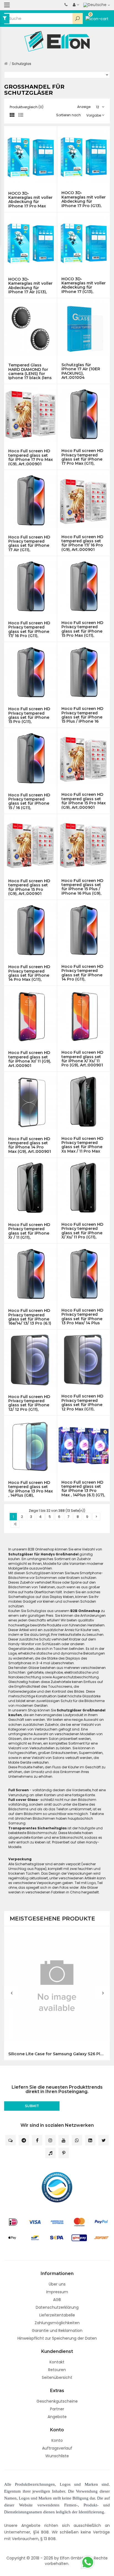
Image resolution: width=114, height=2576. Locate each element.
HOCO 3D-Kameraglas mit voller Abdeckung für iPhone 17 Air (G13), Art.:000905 (30, 286)
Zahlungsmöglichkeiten (57, 2323)
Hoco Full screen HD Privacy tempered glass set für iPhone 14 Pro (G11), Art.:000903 (82, 973)
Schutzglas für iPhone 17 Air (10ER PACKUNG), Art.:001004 (81, 371)
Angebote (57, 2417)
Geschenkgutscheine (57, 2401)
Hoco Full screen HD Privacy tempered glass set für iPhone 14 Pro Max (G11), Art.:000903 (29, 973)
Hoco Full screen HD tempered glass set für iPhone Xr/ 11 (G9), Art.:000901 (30, 1059)
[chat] (11, 2140)
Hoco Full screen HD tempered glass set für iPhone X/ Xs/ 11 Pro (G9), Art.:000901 (82, 1059)
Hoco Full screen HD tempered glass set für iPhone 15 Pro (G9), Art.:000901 (29, 887)
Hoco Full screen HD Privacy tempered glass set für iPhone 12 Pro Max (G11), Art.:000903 (82, 1402)
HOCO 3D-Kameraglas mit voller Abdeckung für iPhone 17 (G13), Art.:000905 (84, 285)
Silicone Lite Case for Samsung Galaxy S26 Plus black (57, 2054)
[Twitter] (103, 2140)
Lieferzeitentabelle (57, 2315)
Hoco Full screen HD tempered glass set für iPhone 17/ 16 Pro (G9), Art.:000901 (82, 543)
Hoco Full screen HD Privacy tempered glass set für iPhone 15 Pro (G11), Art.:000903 (29, 715)
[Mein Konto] (76, 5)
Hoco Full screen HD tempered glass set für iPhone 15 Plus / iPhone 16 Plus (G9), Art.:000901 (82, 887)
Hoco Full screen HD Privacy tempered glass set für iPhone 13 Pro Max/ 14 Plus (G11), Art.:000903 (82, 1317)
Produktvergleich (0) (27, 107)
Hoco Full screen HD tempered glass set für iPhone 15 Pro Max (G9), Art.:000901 (84, 801)
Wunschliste (57, 2456)
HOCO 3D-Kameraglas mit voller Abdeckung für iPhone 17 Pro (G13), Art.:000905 (84, 199)
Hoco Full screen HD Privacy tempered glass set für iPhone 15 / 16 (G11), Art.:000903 (29, 801)
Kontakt (57, 2362)
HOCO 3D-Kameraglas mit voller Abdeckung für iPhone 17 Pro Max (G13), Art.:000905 (30, 200)
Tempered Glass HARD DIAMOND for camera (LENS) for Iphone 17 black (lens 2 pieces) (30, 371)
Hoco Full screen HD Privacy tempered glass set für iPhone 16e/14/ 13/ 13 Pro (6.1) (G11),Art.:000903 (30, 1317)
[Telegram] (24, 2140)
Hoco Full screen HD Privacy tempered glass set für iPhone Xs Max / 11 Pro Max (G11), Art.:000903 (82, 1145)
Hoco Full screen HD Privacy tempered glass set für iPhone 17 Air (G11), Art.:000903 (29, 543)
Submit (32, 2106)
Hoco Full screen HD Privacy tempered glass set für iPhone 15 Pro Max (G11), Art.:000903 (82, 629)
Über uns (57, 2284)
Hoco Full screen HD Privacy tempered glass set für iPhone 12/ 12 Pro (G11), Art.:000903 (29, 1403)
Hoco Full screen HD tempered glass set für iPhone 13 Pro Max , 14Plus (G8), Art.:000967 (31, 1489)
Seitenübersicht (57, 2377)
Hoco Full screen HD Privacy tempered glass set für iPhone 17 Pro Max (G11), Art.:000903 (82, 457)
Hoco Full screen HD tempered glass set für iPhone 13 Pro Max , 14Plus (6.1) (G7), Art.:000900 (83, 1489)
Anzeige (84, 107)
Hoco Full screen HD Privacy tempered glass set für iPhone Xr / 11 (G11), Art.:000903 (29, 1231)
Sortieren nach (68, 115)
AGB (57, 2300)
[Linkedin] (90, 2140)
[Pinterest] (64, 2153)
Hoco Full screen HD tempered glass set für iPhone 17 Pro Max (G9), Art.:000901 (31, 457)
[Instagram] (50, 2140)
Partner (57, 2409)
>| (15, 1524)
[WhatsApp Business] (77, 2140)
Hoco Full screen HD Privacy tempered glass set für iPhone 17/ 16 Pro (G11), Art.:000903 (29, 629)
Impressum (57, 2292)
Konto (57, 2440)
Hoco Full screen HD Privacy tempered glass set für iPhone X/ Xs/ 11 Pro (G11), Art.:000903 (82, 1231)
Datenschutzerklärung (57, 2307)
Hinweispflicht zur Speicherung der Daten (57, 2338)
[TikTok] (50, 2153)
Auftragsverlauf (57, 2448)
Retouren (57, 2370)
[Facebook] (37, 2140)
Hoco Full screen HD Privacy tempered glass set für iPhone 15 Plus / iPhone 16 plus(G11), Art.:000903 (83, 715)
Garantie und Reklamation (57, 2331)
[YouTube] (64, 2140)
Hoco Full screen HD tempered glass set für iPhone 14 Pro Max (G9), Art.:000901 (30, 1145)
